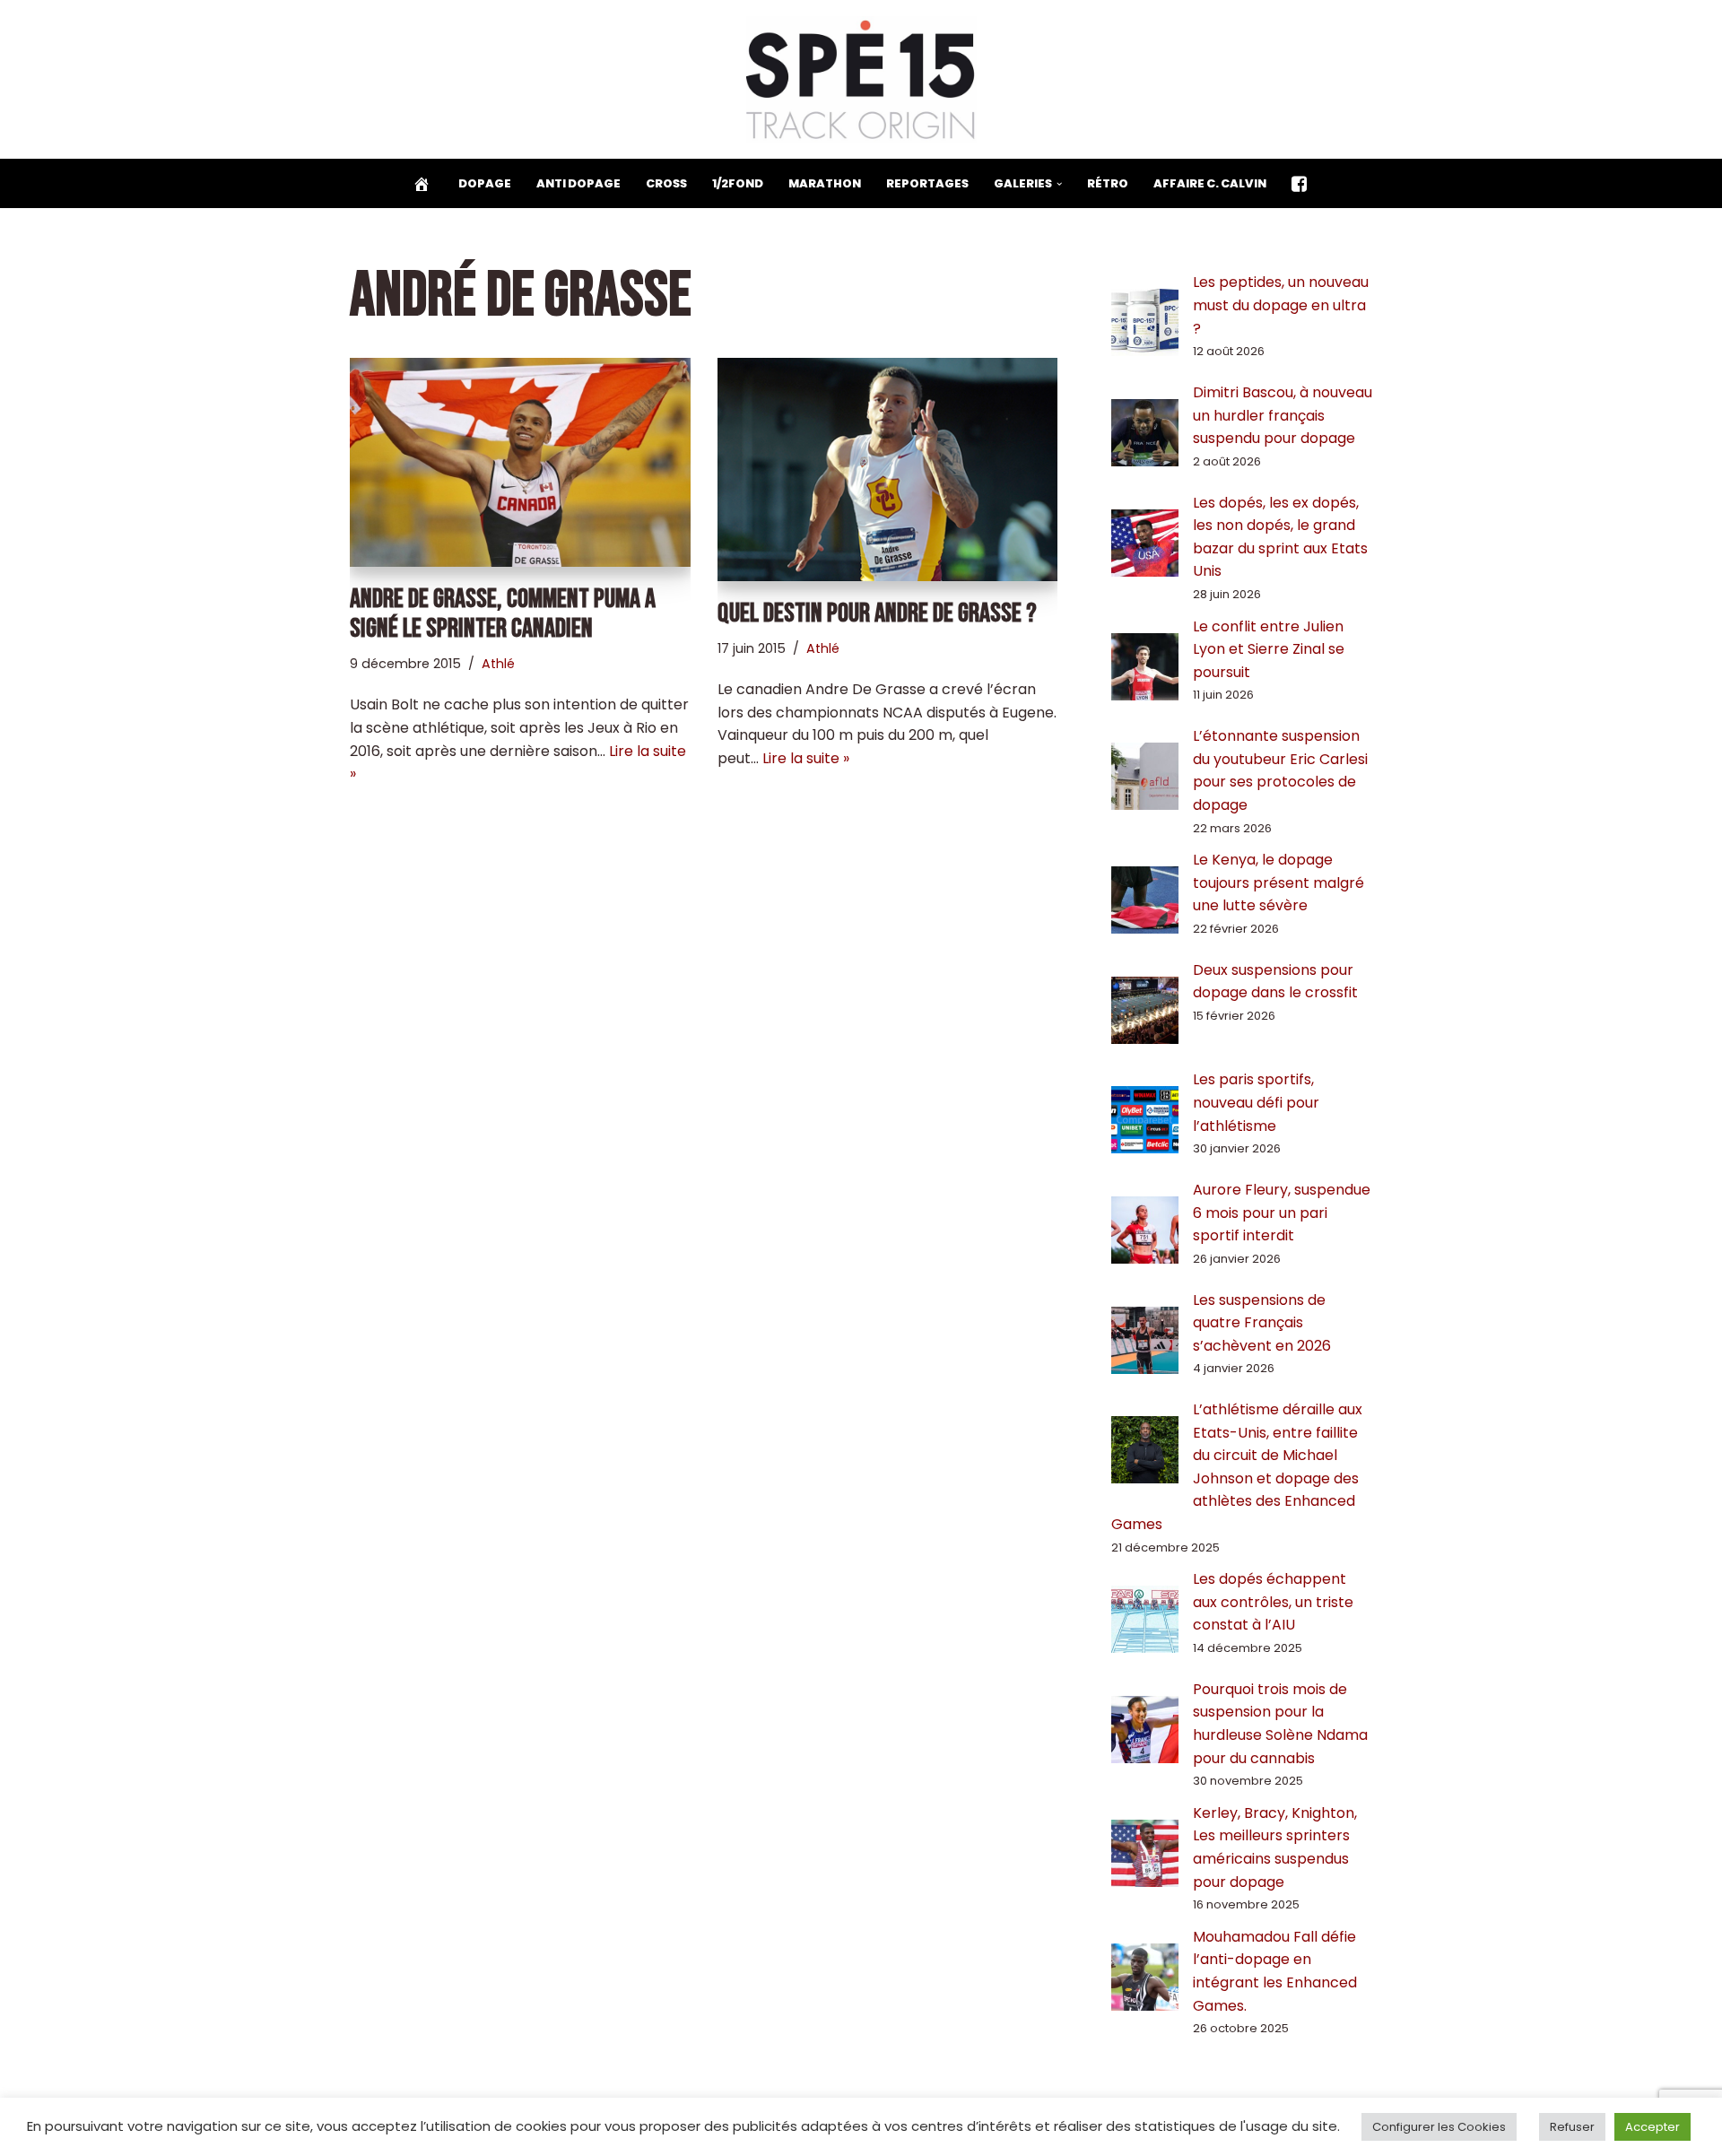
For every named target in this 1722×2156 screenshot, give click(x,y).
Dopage (485, 183)
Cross (666, 183)
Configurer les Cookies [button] (1439, 2127)
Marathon (825, 183)
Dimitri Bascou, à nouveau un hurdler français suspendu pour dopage (1283, 415)
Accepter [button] (1652, 2127)
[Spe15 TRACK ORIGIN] (861, 79)
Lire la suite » (806, 758)
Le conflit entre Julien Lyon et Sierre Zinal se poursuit (1269, 649)
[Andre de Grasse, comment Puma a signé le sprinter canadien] (520, 462)
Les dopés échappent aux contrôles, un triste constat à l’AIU (1273, 1602)
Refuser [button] (1572, 2127)
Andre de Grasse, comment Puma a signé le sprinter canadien (503, 614)
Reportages (927, 183)
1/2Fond (738, 183)
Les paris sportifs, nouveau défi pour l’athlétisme (1256, 1102)
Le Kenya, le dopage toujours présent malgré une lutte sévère (1278, 882)
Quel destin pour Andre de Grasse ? (877, 613)
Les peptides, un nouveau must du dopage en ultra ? (1281, 305)
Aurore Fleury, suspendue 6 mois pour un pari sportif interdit (1282, 1213)
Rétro (1108, 183)
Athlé (498, 664)
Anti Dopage (578, 183)
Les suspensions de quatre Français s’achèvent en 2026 (1262, 1323)
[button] (1059, 184)
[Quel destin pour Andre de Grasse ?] (888, 469)
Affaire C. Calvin (1210, 183)
